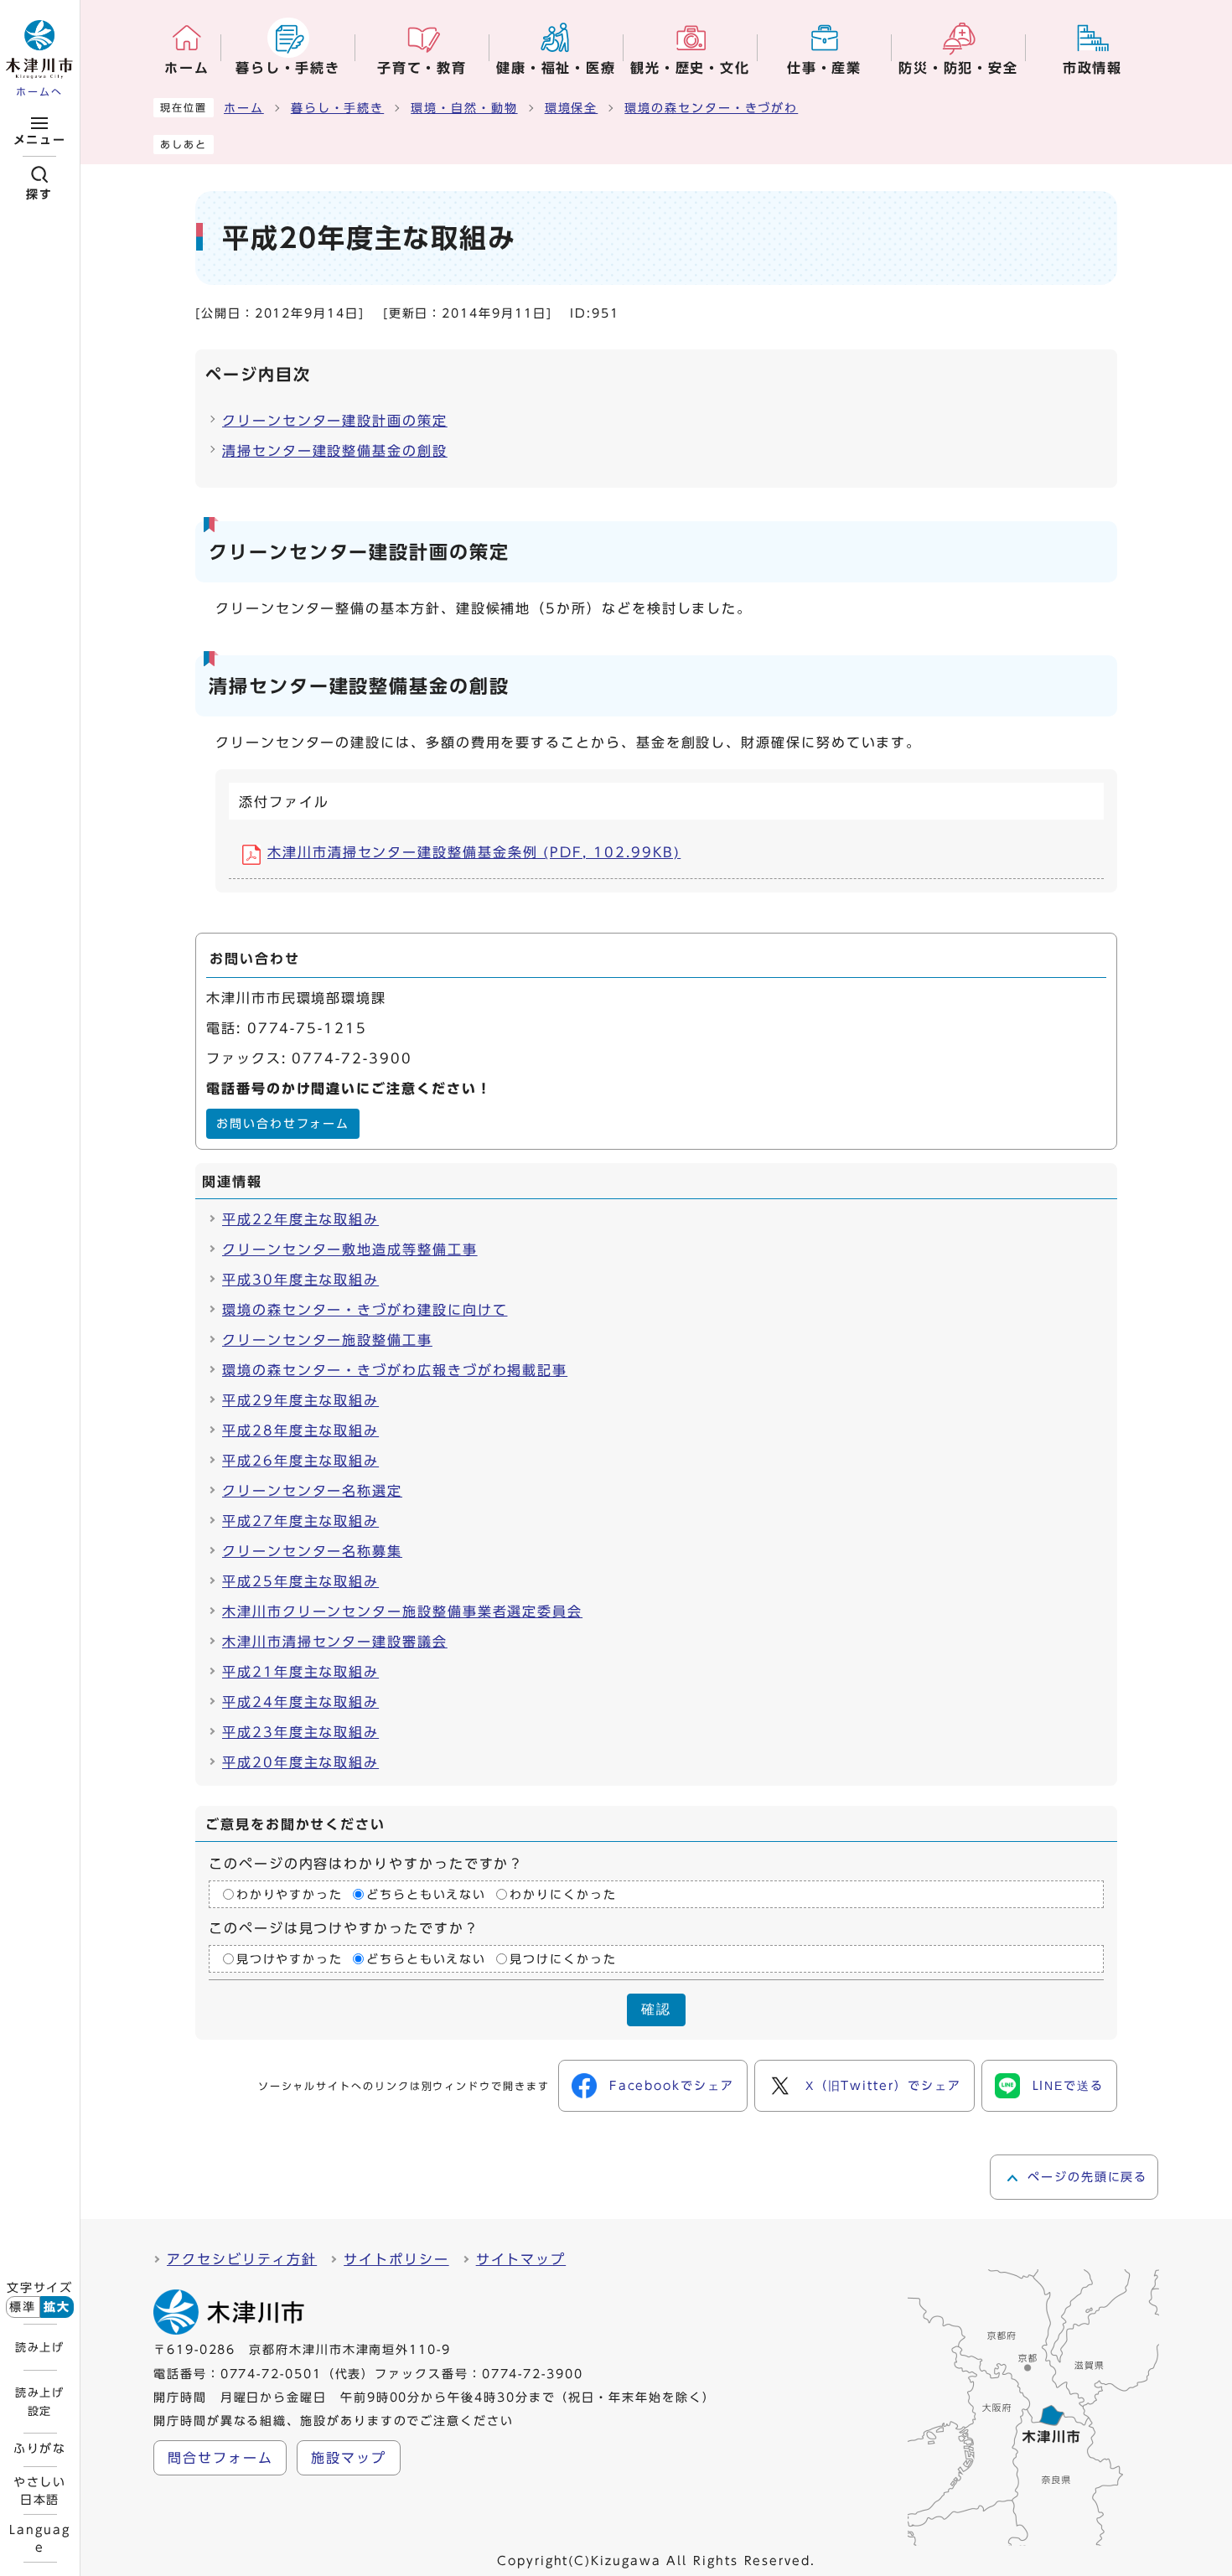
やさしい (40, 2491)
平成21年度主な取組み (300, 1672)
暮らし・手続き (337, 108)
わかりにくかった (563, 1894)
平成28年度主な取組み (300, 1430)
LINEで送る (1068, 2086)
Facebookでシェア (672, 2086)
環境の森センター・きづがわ (711, 108)
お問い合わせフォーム (283, 1124)
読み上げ (39, 2347)
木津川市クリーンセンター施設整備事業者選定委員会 (402, 1611)
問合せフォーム (220, 2458)
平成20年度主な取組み (300, 1762)
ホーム (244, 108)
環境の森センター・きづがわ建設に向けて (365, 1310)
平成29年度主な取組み (300, 1400)
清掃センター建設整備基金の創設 (335, 451)
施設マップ (349, 2458)
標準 (23, 2307)
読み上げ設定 (39, 2402)
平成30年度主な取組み (300, 1280)
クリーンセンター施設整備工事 (327, 1340)
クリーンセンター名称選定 (312, 1491)
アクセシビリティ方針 (242, 2259)
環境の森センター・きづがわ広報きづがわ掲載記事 (395, 1370)
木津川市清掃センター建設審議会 (335, 1642)
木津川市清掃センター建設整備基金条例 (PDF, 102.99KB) (474, 852)
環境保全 (572, 108)
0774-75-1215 (307, 1028)
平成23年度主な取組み (300, 1732)
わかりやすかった (290, 1894)
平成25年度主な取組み (300, 1581)
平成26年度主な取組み (300, 1461)
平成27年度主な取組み (300, 1521)
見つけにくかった (563, 1959)
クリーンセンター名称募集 (312, 1551)
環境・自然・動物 (464, 108)
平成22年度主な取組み (300, 1219)
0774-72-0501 (271, 2374)
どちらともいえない (426, 1894)
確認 (656, 2009)
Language (39, 2538)
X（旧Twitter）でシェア (883, 2086)
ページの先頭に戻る (1087, 2177)
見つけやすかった (290, 1959)
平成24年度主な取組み (300, 1702)
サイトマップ (521, 2259)
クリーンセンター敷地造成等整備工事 (350, 1249)
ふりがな (40, 2449)
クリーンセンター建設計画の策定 (335, 421)
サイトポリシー (396, 2259)
